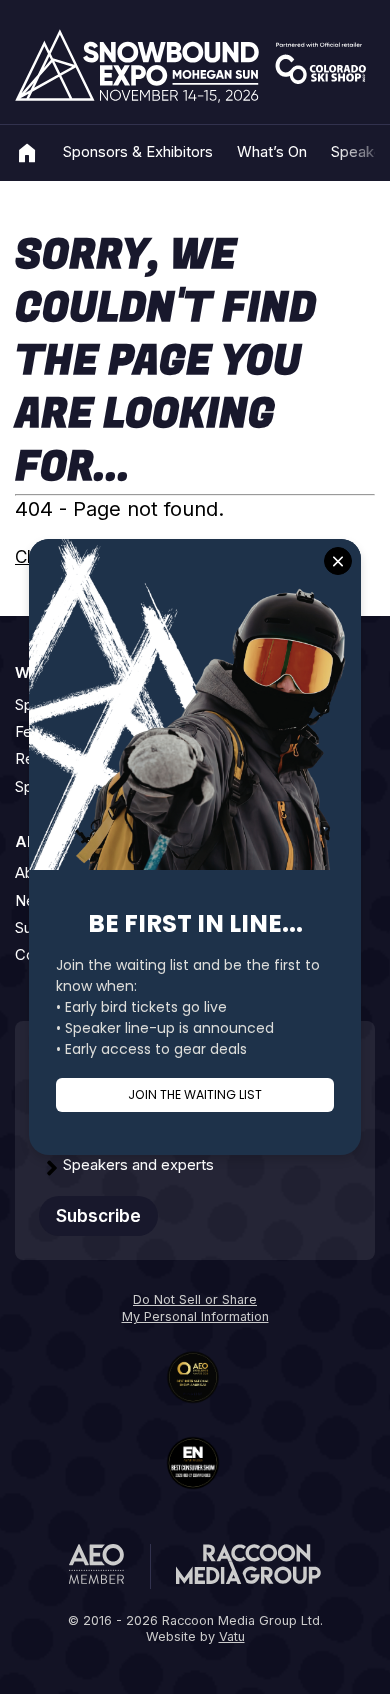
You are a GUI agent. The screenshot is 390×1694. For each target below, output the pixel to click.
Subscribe (98, 1216)
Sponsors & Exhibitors (138, 152)
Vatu (232, 1636)
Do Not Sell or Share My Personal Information (195, 1308)
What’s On (272, 152)
